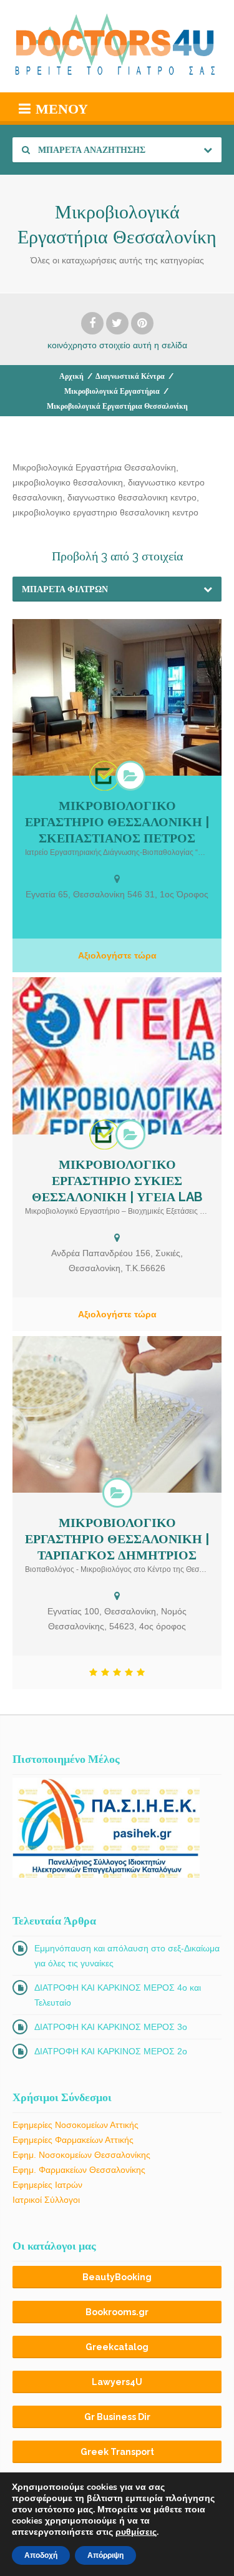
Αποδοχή (41, 2555)
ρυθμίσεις (136, 2532)
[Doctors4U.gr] (117, 46)
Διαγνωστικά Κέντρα (130, 376)
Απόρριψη (105, 2555)
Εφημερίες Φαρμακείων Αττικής (73, 2140)
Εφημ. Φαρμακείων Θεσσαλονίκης (79, 2170)
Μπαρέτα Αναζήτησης (91, 150)
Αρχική (71, 376)
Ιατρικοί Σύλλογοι (46, 2200)
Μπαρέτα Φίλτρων (65, 589)
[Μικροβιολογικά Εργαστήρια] (130, 776)
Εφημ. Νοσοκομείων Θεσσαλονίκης (81, 2155)
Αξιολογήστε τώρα (117, 955)
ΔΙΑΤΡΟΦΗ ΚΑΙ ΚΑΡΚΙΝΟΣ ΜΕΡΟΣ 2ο (111, 2051)
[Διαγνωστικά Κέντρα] (104, 776)
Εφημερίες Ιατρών (47, 2185)
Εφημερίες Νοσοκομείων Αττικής (76, 2125)
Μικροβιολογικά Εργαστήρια (112, 391)
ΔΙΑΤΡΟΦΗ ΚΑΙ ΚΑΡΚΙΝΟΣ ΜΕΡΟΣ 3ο (111, 2027)
